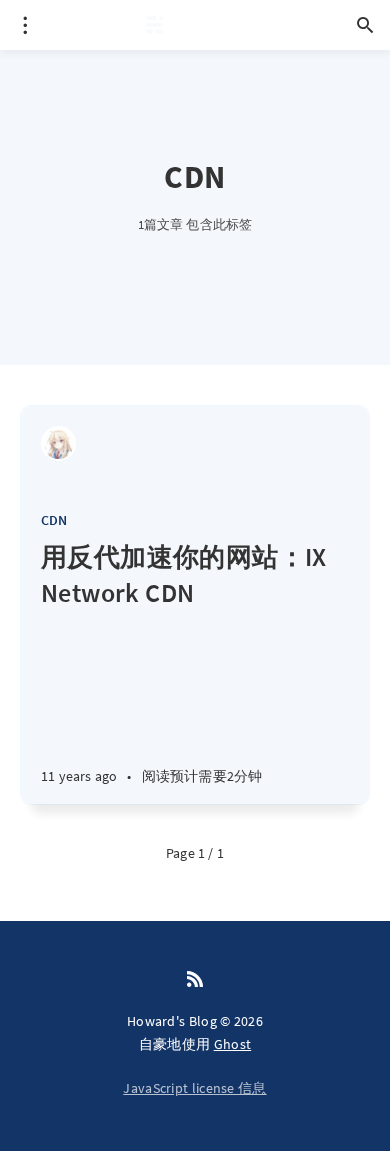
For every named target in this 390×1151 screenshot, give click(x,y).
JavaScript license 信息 (194, 1088)
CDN (54, 520)
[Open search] (365, 25)
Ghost (233, 1044)
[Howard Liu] (58, 443)
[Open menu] (25, 25)
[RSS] (195, 980)
